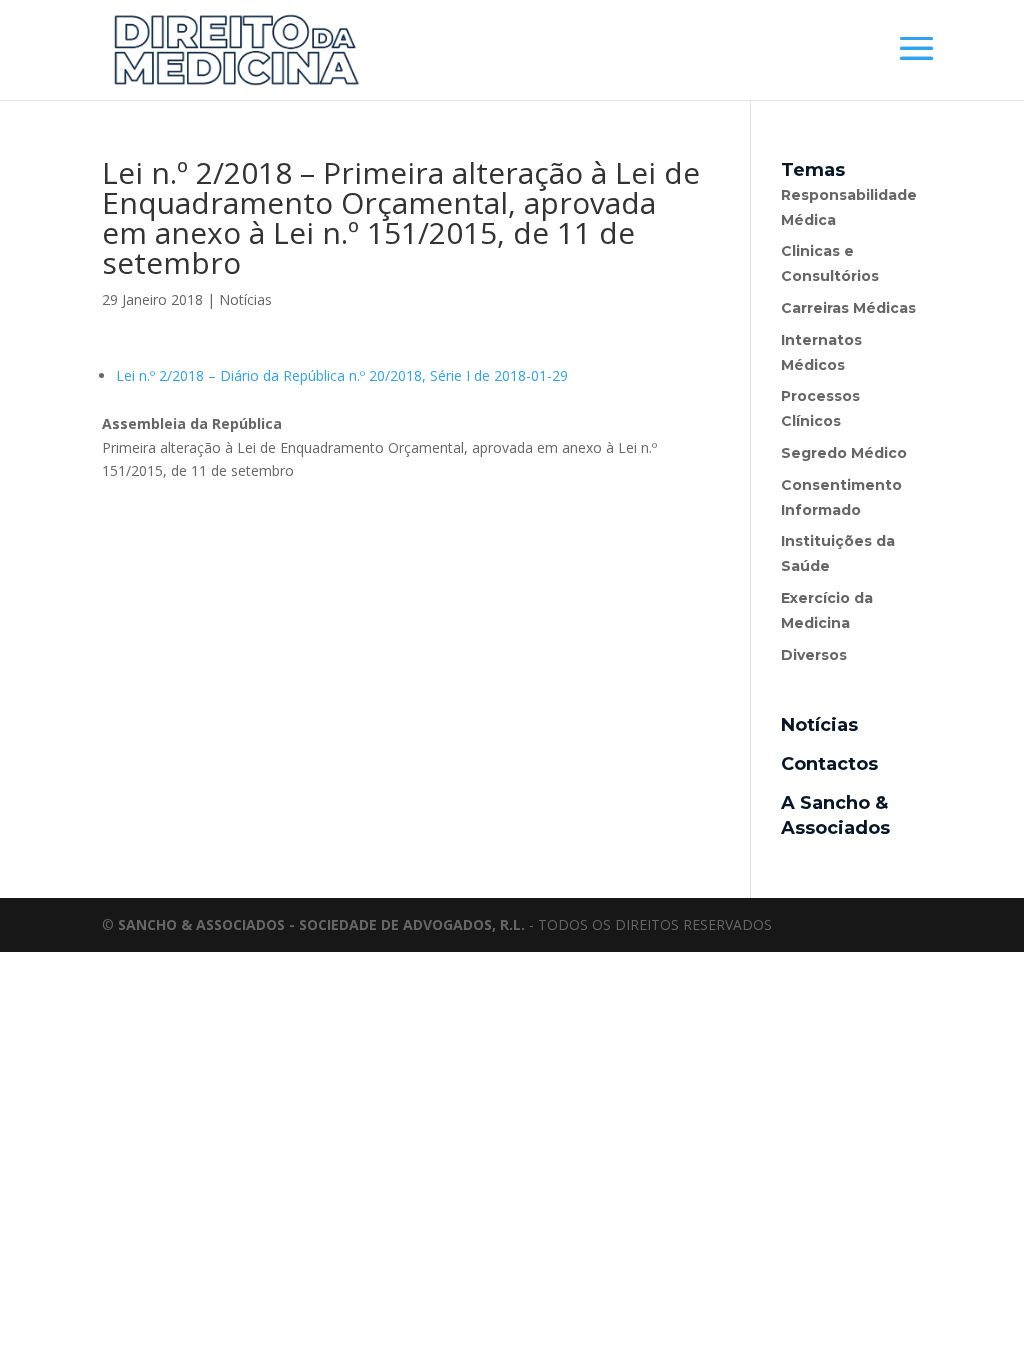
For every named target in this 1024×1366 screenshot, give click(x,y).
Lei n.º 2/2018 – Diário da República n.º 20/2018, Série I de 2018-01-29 (342, 375)
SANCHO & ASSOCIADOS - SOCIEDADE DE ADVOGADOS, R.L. (321, 924)
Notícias (245, 299)
